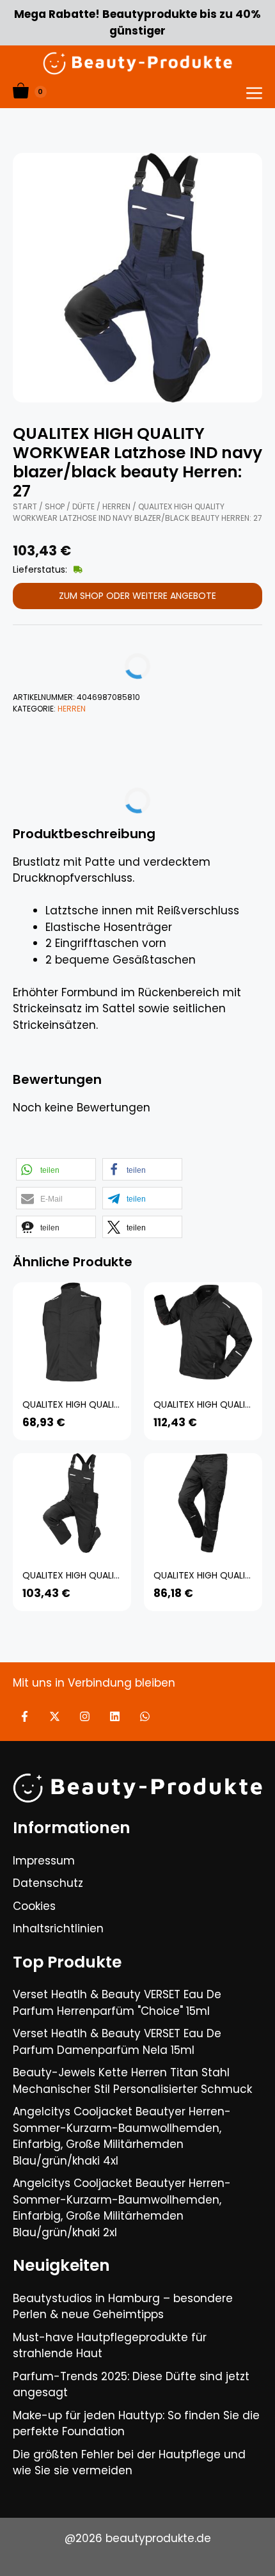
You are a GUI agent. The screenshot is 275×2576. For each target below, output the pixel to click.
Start (25, 506)
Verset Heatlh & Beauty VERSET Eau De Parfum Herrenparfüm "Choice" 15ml (117, 2003)
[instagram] (85, 1716)
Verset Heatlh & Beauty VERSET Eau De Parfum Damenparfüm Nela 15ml (117, 2042)
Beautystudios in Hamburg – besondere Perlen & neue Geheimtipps (123, 2307)
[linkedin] (115, 1716)
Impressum (44, 1861)
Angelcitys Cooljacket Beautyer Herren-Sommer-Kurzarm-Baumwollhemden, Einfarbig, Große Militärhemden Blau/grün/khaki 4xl (122, 2136)
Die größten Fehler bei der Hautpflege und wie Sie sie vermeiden (129, 2463)
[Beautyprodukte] (137, 63)
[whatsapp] (145, 1716)
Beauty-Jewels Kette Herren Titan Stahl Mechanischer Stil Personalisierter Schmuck (132, 2081)
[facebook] (25, 1716)
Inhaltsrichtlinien (58, 1928)
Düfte (83, 506)
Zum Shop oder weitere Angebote (137, 596)
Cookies (34, 1906)
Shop (55, 506)
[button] (56, 1169)
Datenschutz (48, 1883)
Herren (116, 506)
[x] (55, 1716)
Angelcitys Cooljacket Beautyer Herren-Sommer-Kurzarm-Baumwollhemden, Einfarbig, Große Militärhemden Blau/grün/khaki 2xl (122, 2208)
